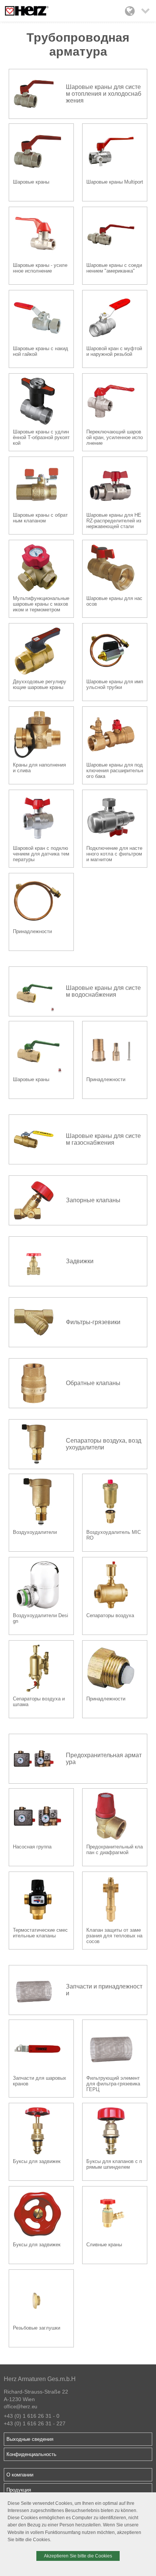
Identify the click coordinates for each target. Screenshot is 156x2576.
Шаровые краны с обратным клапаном (40, 518)
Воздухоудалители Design (41, 1618)
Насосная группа (32, 1847)
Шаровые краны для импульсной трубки (115, 684)
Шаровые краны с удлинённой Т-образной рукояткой (41, 437)
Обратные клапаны (93, 1383)
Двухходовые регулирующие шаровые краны (40, 684)
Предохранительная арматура (104, 1759)
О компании (20, 2475)
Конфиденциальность (31, 2454)
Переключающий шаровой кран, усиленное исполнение (115, 437)
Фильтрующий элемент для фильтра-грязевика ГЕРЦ (113, 2084)
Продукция (19, 2490)
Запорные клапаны (93, 1200)
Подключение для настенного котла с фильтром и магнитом (114, 854)
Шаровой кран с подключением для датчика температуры (41, 854)
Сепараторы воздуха (110, 1615)
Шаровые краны (31, 182)
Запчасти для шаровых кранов (40, 2081)
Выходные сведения (30, 2439)
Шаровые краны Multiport (115, 182)
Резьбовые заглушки (37, 2328)
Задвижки (80, 1261)
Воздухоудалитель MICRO (114, 1535)
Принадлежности (32, 931)
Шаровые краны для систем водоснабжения (103, 991)
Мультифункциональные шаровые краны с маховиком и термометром (41, 604)
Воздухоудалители (35, 1532)
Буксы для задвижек (37, 2161)
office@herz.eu (20, 2407)
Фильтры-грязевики (93, 1322)
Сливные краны (104, 2245)
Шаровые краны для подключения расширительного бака (115, 771)
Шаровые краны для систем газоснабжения (103, 1139)
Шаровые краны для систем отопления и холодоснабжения (104, 94)
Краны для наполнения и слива (39, 768)
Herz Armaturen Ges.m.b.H (40, 2379)
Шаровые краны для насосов (114, 601)
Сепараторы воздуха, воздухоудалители (104, 1444)
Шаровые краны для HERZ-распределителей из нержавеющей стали (114, 521)
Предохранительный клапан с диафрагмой (115, 1850)
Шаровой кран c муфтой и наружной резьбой (114, 351)
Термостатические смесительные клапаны (40, 1933)
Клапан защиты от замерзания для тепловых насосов (114, 1936)
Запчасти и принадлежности (104, 1990)
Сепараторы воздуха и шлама (39, 1702)
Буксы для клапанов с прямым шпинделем (114, 2164)
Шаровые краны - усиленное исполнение (40, 268)
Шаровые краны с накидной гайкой (41, 351)
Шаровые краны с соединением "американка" (114, 268)
